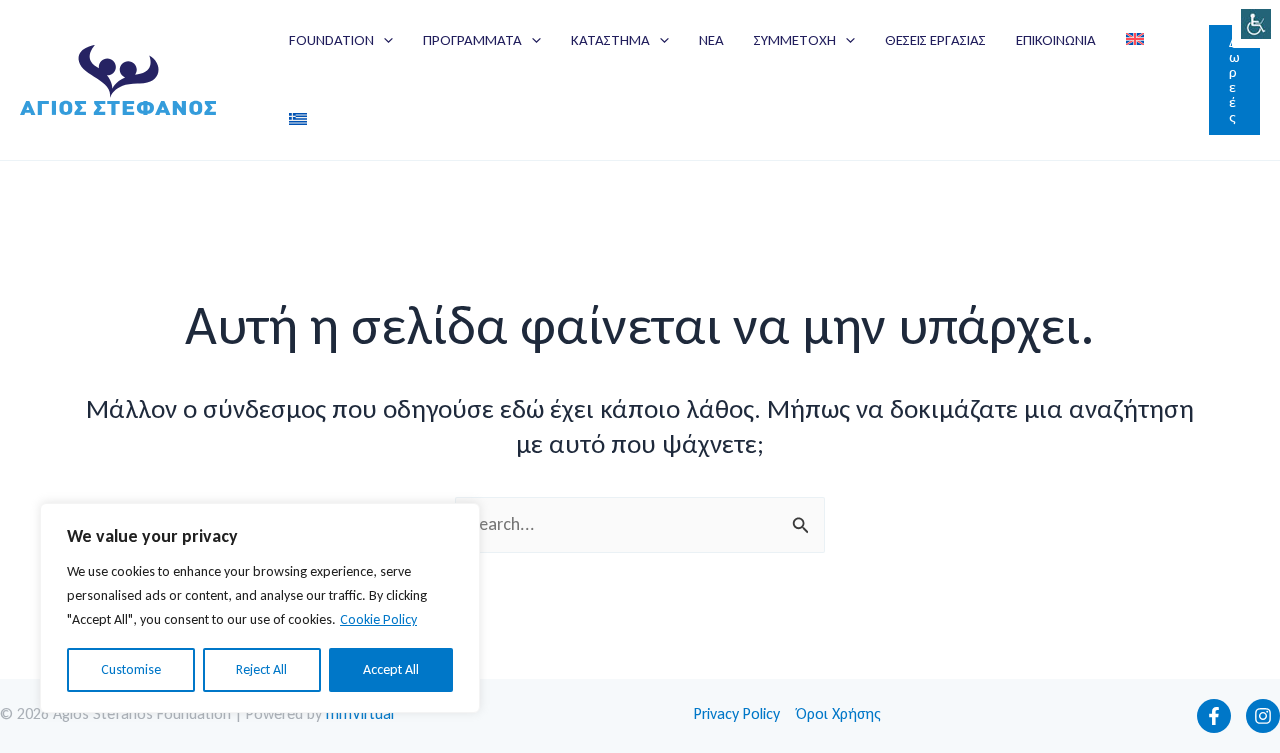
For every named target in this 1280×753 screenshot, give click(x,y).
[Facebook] (1214, 716)
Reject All (261, 669)
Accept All (391, 669)
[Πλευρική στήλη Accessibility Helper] (1256, 24)
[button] (383, 40)
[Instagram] (1263, 716)
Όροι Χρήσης (838, 713)
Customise (131, 669)
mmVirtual (360, 713)
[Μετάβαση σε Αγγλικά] (1135, 40)
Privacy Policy (737, 713)
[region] (260, 608)
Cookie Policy (378, 619)
